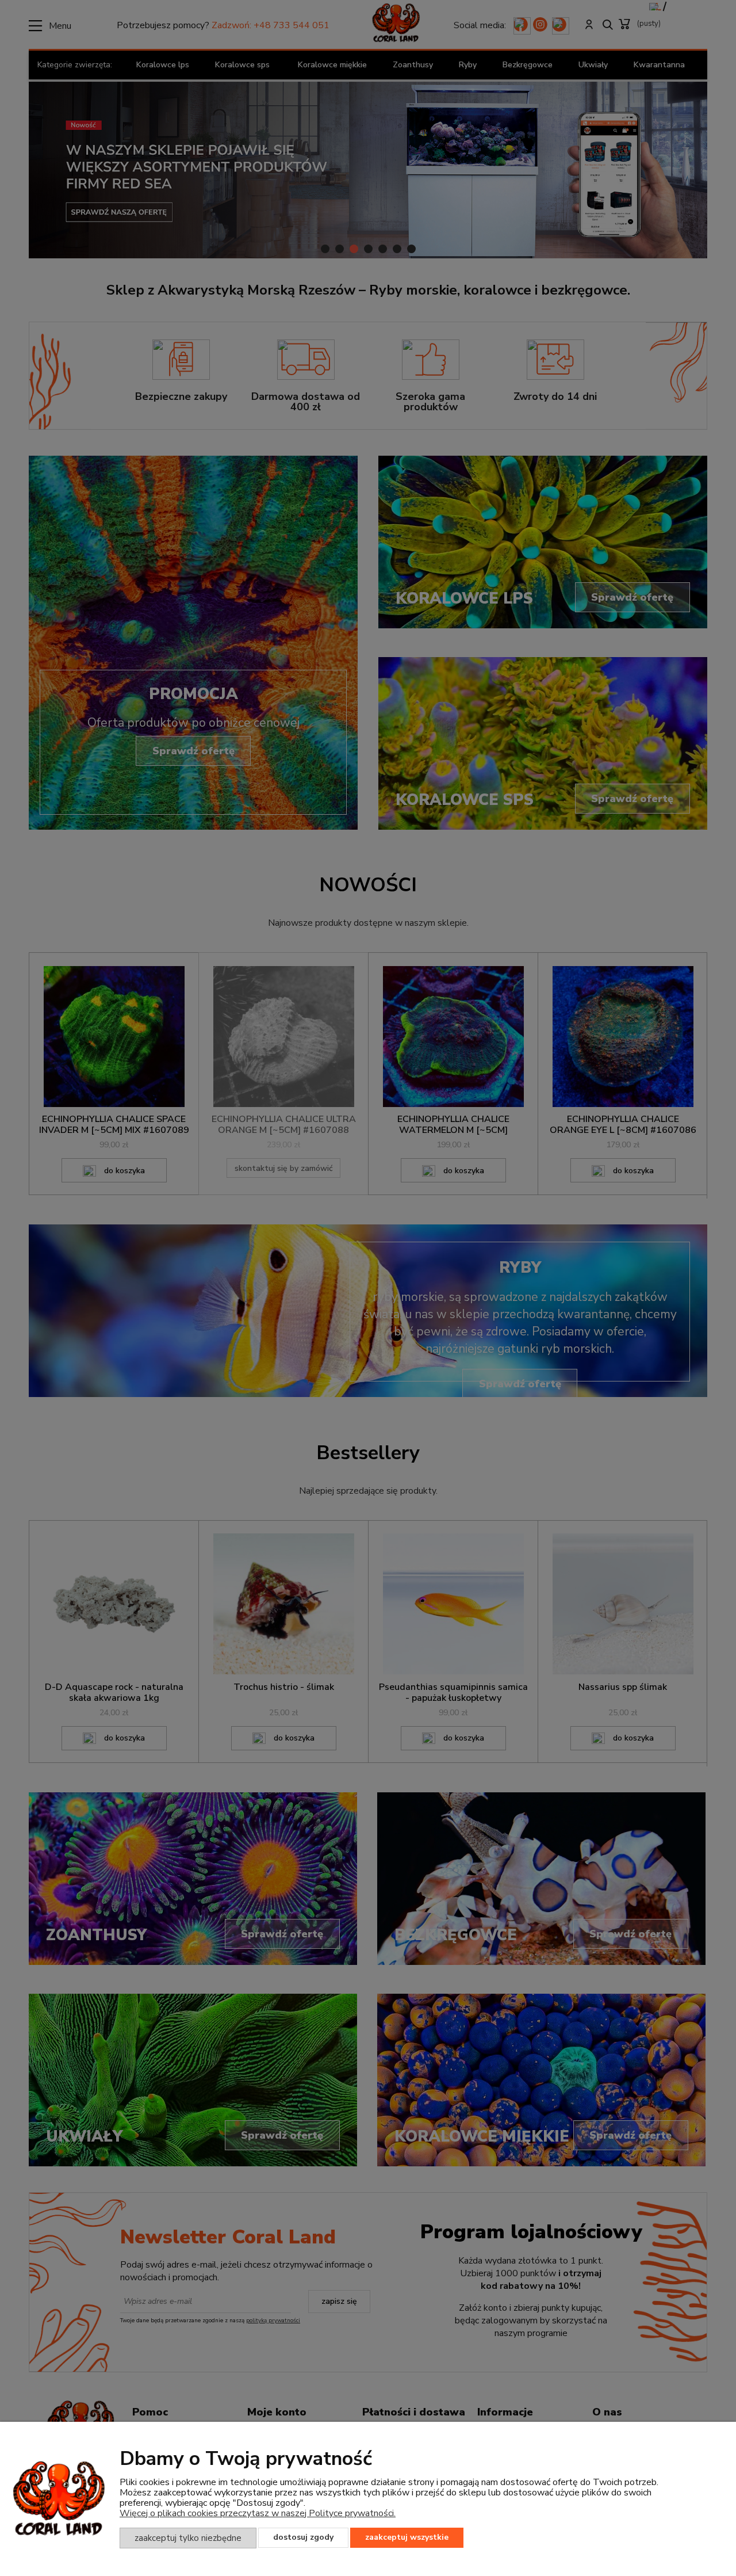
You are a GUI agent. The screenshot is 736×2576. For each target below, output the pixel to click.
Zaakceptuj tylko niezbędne (188, 2538)
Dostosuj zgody (303, 2537)
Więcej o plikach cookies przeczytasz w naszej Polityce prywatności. (258, 2513)
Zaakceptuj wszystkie (407, 2537)
